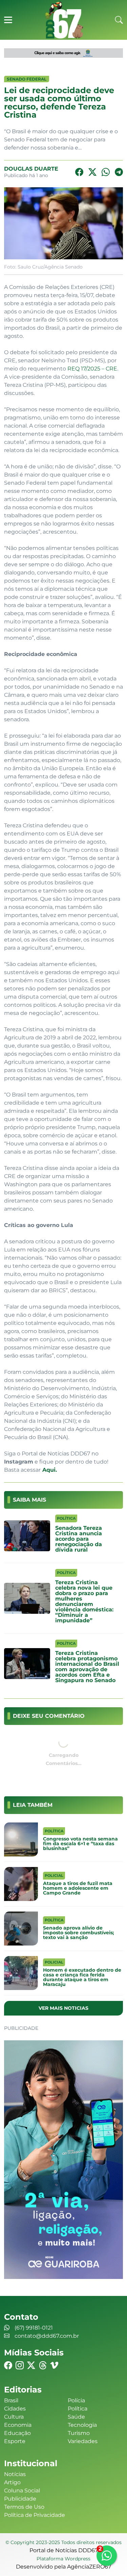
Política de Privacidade (35, 2515)
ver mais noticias (63, 2008)
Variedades (83, 2441)
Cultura (14, 2417)
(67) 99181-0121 (34, 2328)
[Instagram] (20, 2365)
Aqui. (49, 1470)
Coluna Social (22, 2491)
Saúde (76, 2417)
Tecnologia (82, 2425)
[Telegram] (119, 172)
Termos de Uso (24, 2507)
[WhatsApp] (106, 172)
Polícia (76, 2400)
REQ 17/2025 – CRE (92, 369)
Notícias (15, 2474)
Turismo (79, 2433)
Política (78, 2409)
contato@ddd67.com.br (47, 2336)
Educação (17, 2433)
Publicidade (20, 2499)
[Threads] (43, 2365)
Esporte (15, 2441)
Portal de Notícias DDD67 (64, 20)
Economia (18, 2425)
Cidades (15, 2409)
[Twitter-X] (92, 172)
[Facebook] (79, 172)
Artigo (12, 2482)
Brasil (11, 2400)
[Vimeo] (54, 2365)
